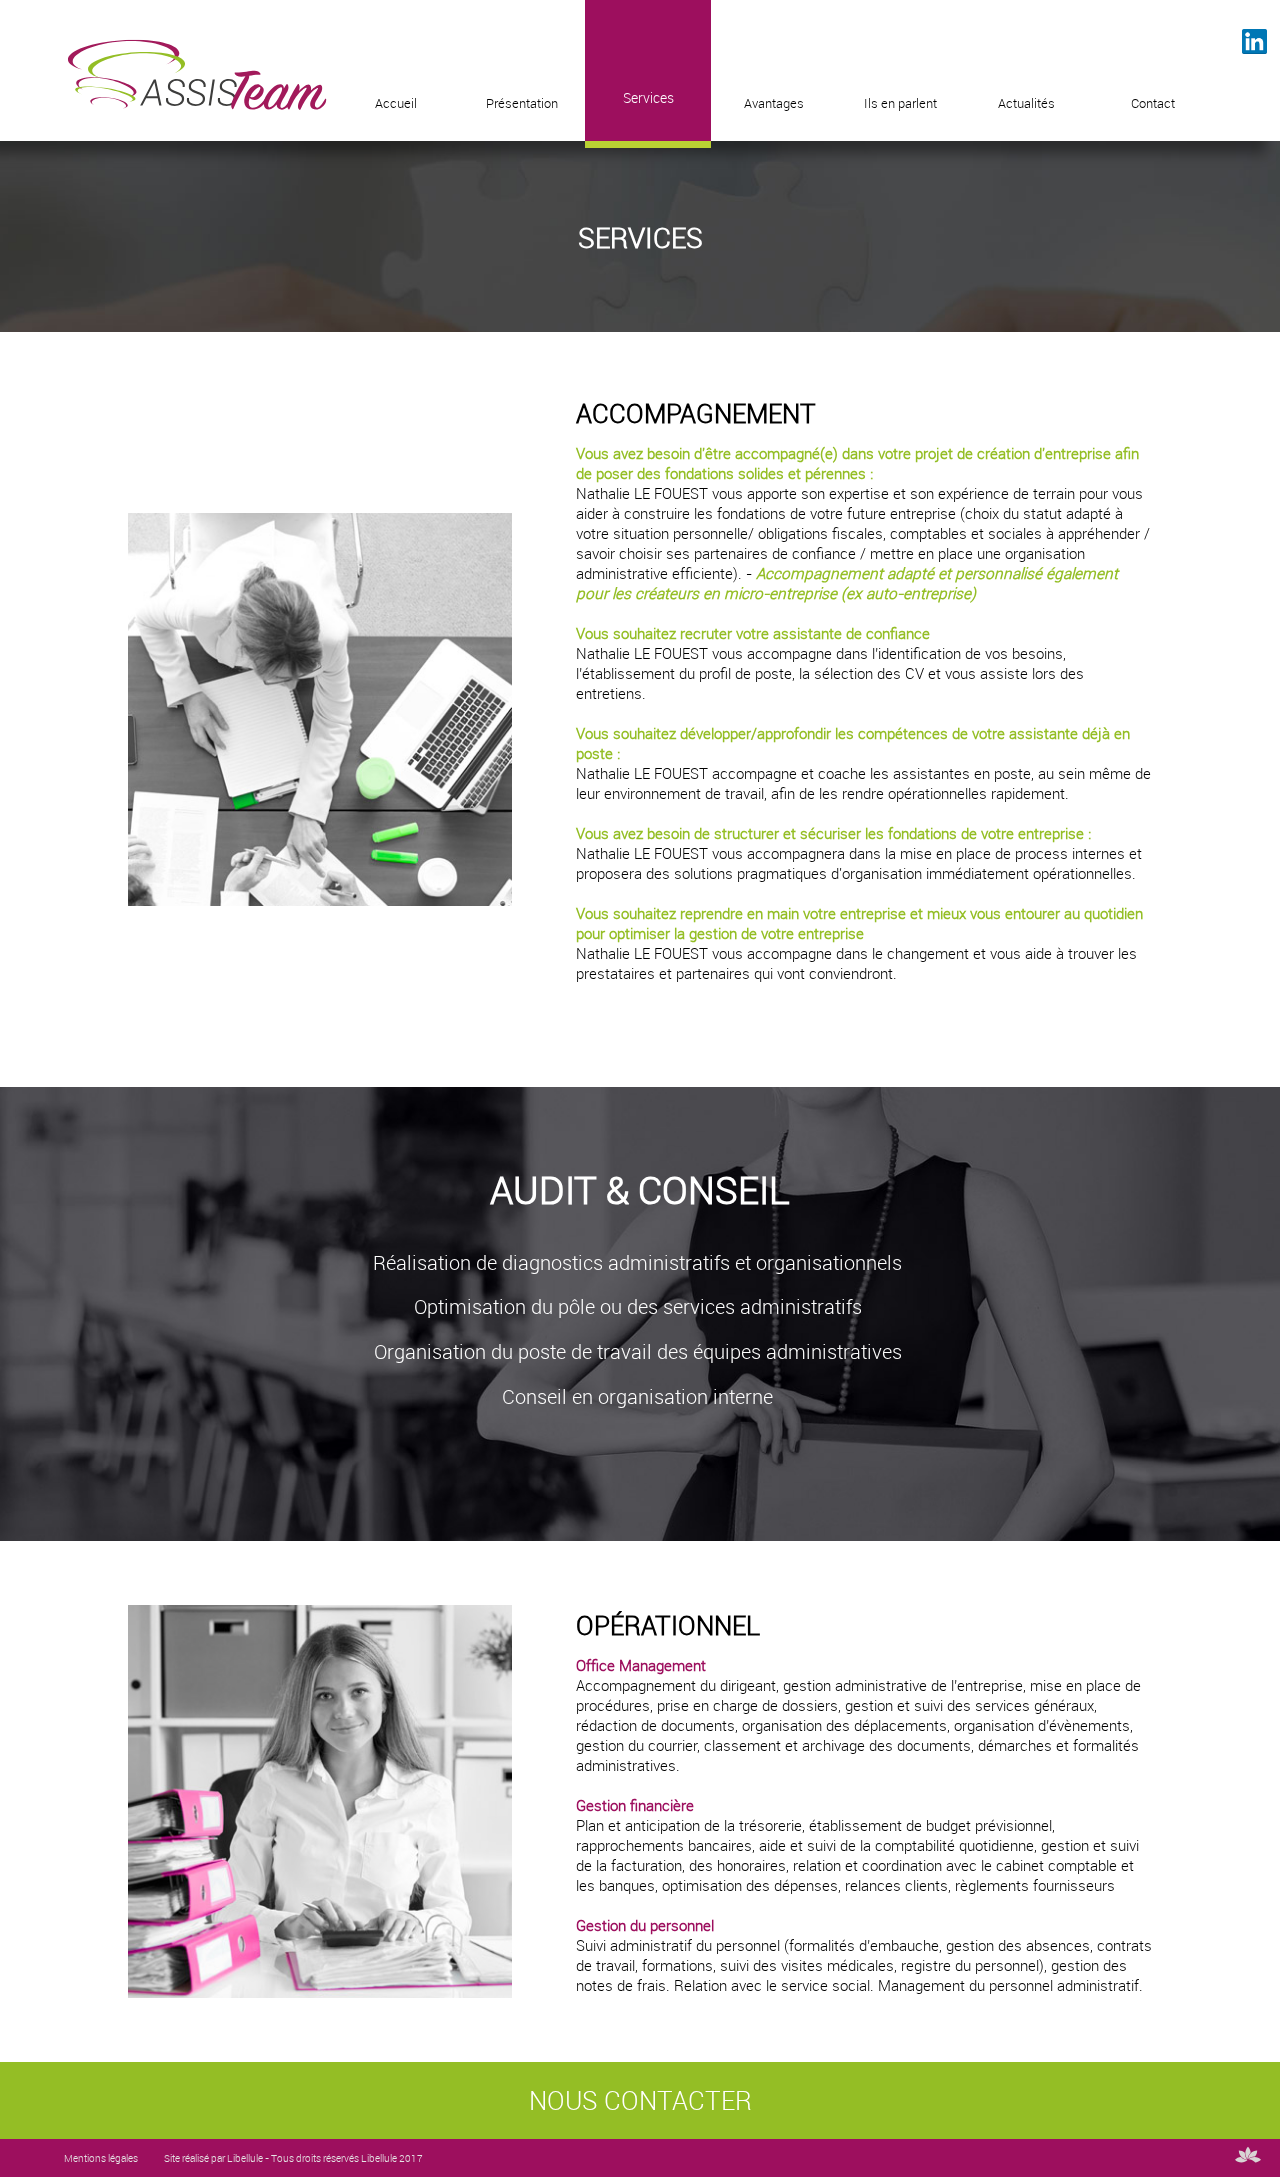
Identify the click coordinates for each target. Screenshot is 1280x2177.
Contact (1153, 103)
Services (648, 97)
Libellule (245, 2158)
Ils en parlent (900, 103)
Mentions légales (101, 2158)
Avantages (774, 103)
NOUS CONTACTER (640, 2100)
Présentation (522, 103)
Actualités (1026, 103)
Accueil (396, 103)
